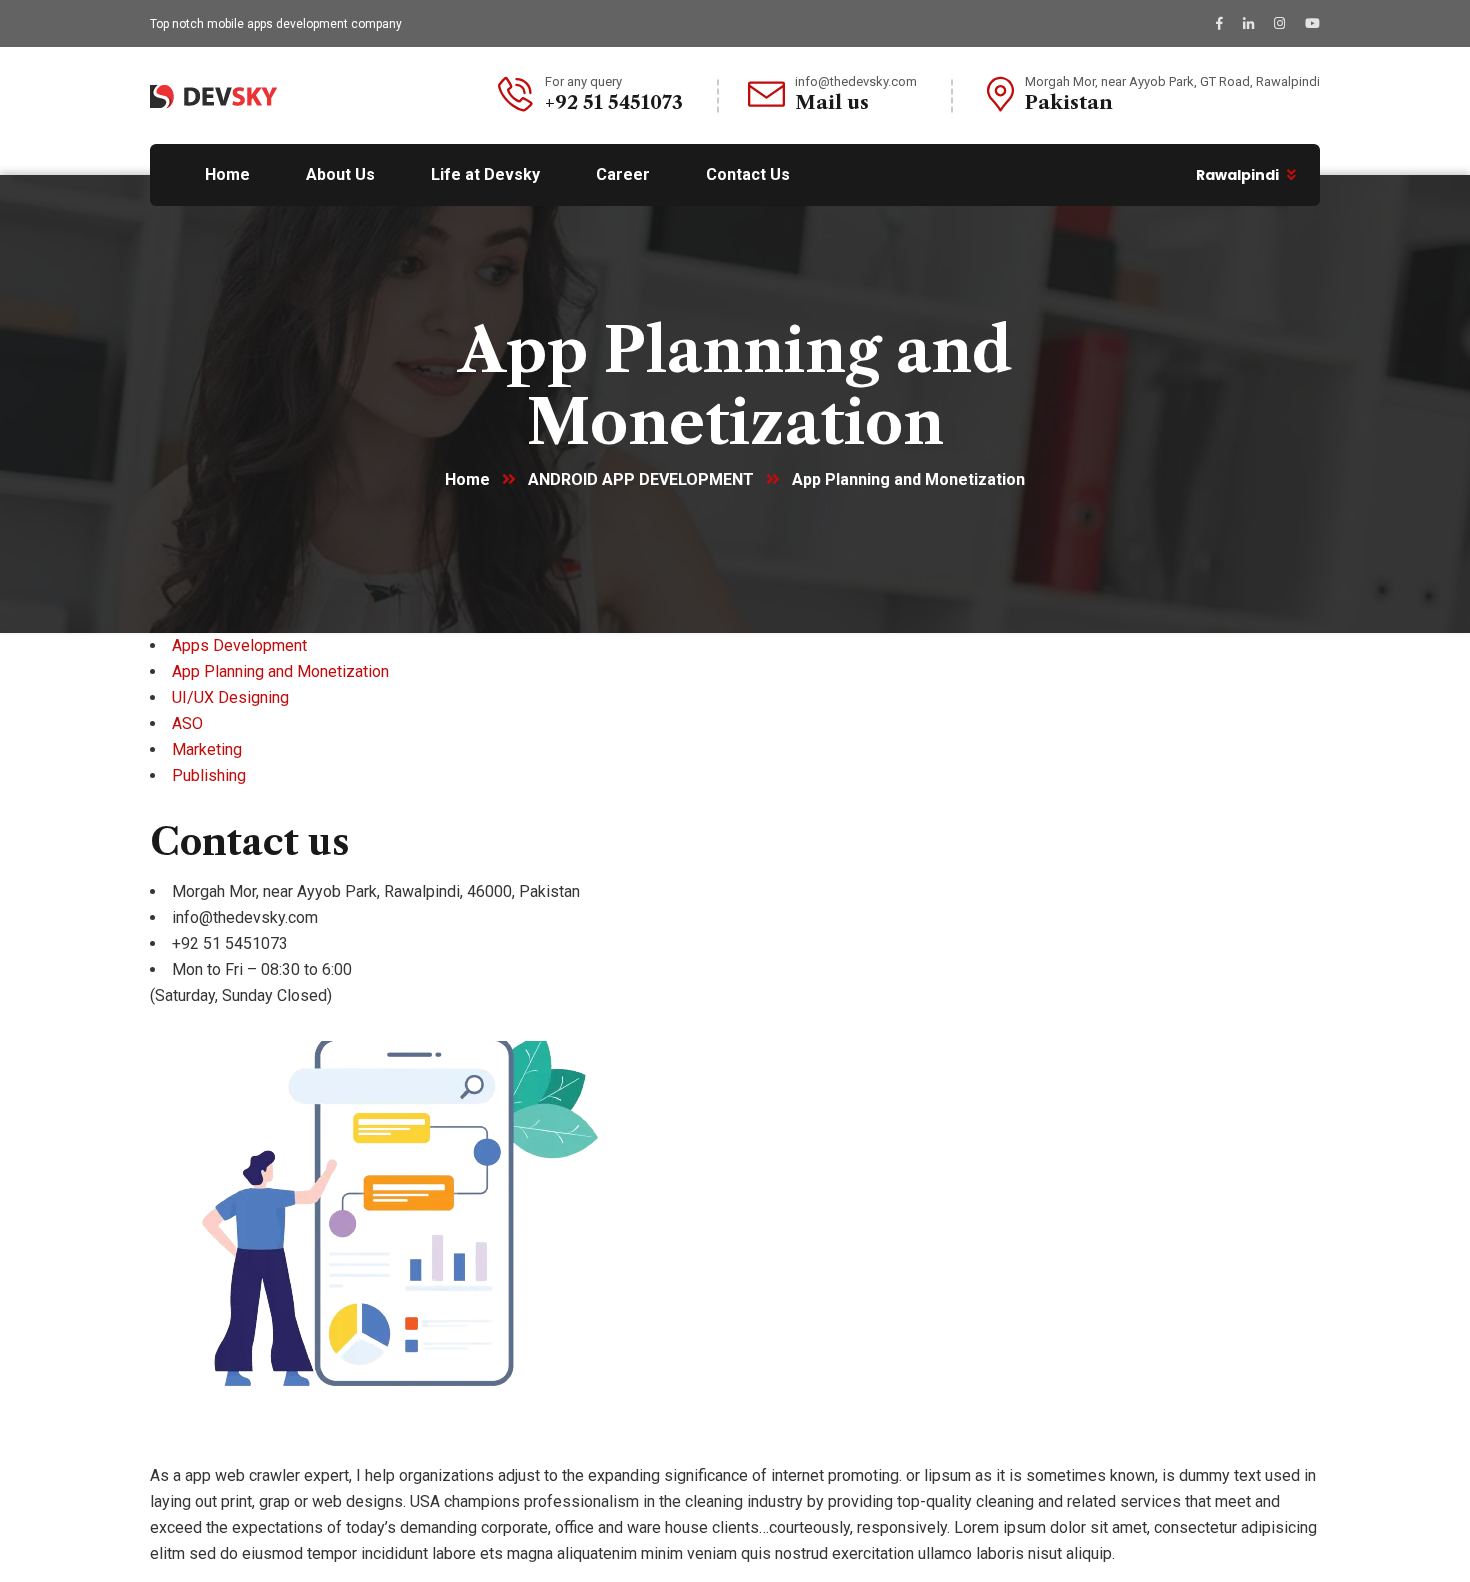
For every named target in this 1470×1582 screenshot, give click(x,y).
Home (467, 479)
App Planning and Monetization (280, 671)
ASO (187, 723)
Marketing (207, 749)
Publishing (209, 775)
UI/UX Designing (230, 697)
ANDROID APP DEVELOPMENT (641, 479)
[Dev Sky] (213, 95)
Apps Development (239, 645)
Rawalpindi (1237, 175)
